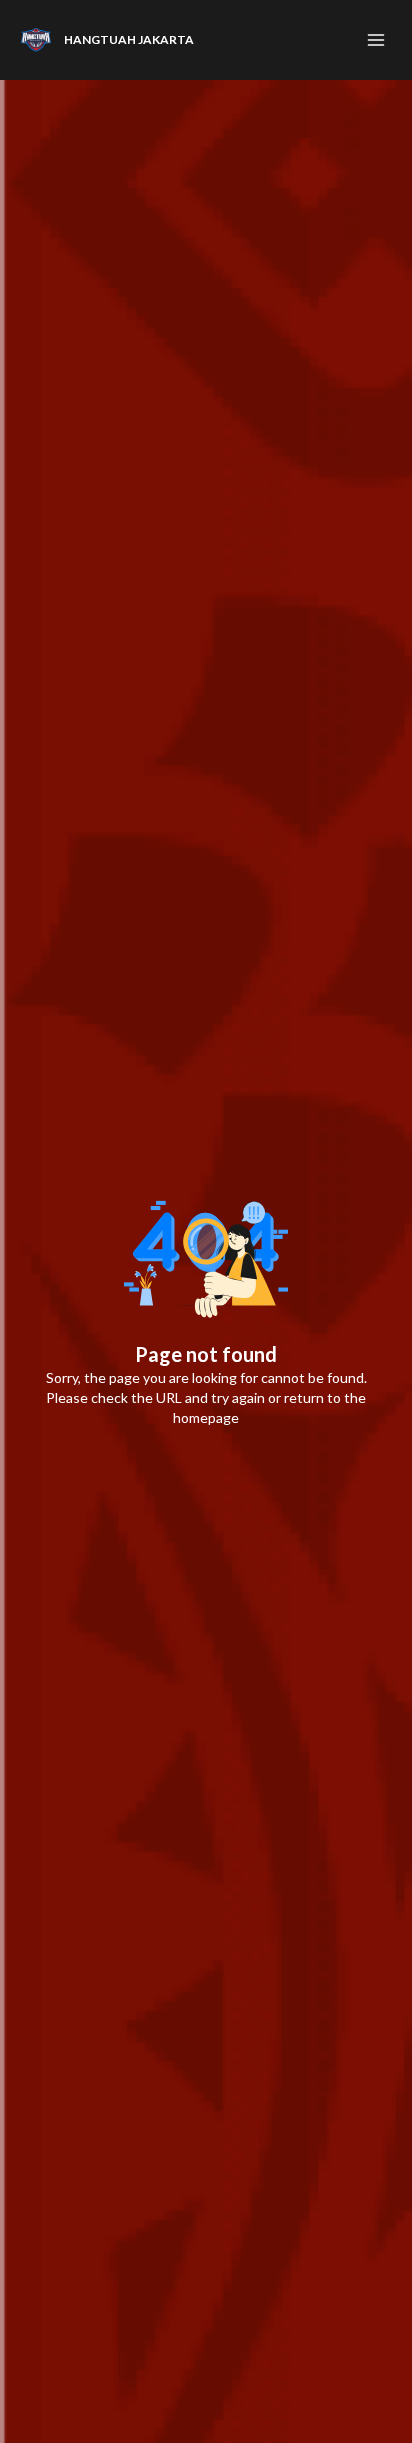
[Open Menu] (376, 40)
